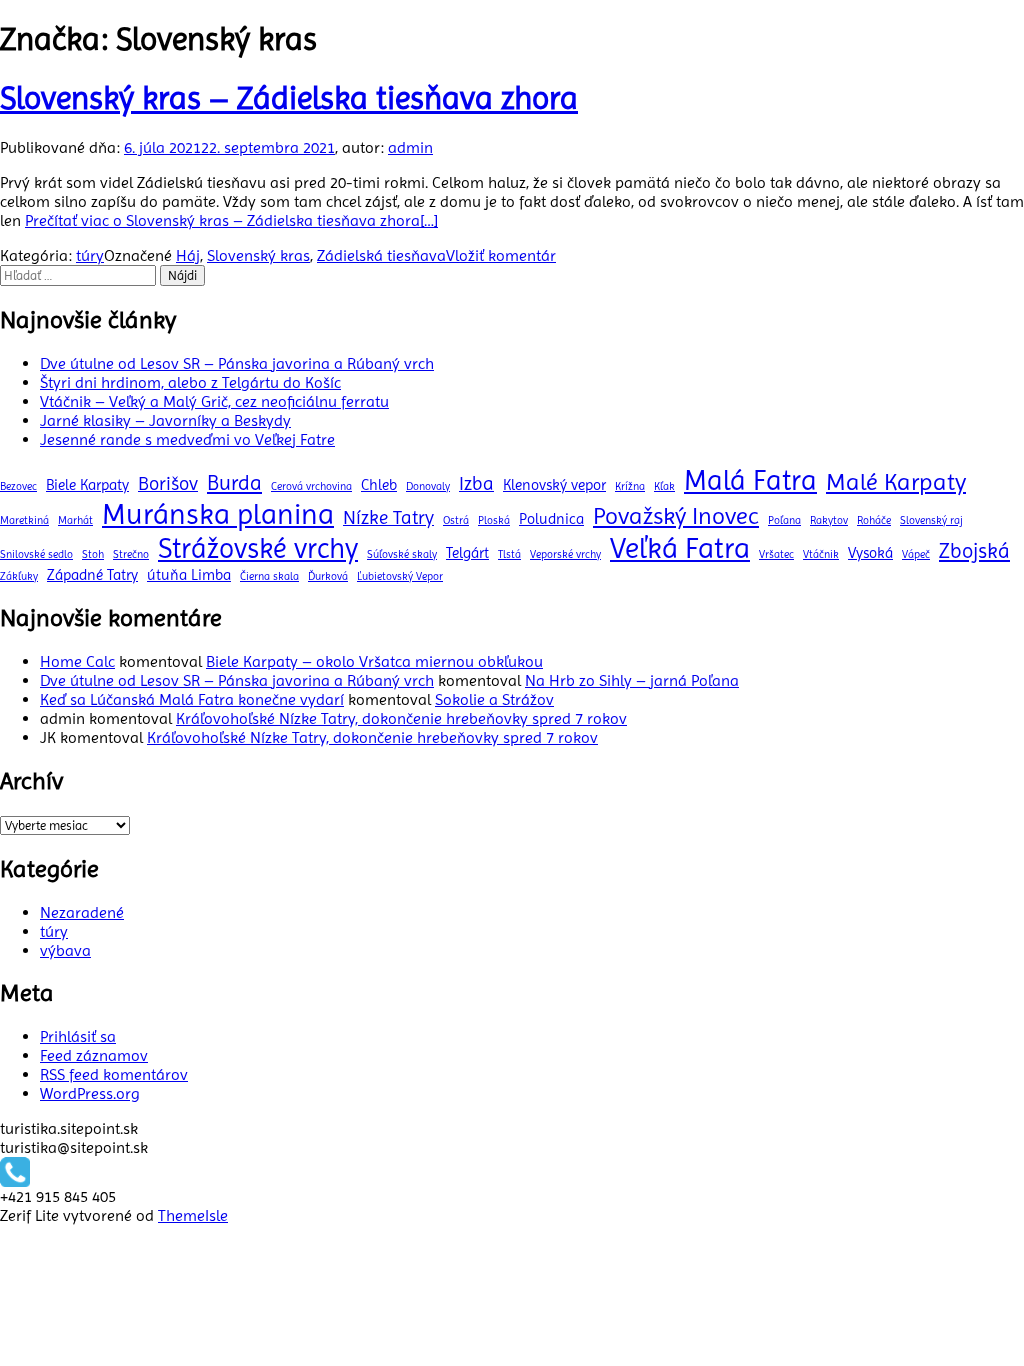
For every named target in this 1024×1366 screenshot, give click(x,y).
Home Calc (77, 661)
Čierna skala (269, 576)
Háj (188, 255)
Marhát (75, 520)
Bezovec (18, 486)
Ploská (494, 520)
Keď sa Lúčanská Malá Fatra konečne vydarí (192, 699)
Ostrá (456, 520)
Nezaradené (82, 912)
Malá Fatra (750, 481)
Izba (476, 483)
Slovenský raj (931, 520)
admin (410, 147)
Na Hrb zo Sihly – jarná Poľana (632, 680)
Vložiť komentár (501, 255)
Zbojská (974, 550)
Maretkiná (24, 520)
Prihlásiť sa (78, 1036)
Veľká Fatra (680, 548)
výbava (65, 950)
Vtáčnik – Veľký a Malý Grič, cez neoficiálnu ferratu (214, 401)
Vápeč (916, 554)
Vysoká (870, 553)
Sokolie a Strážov (494, 699)
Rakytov (829, 520)
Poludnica (551, 519)
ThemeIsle (193, 1215)
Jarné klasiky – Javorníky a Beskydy (165, 420)
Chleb (379, 485)
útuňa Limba (189, 575)
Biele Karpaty (87, 485)
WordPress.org (90, 1093)
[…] (231, 220)
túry (90, 255)
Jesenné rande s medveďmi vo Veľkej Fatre (187, 439)
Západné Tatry (92, 575)
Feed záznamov (94, 1055)
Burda (234, 482)
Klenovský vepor (554, 485)
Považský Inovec (676, 516)
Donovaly (428, 486)
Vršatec (776, 554)
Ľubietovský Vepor (400, 576)
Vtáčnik (821, 554)
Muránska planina (218, 514)
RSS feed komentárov (114, 1074)
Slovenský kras (258, 255)
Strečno (131, 554)
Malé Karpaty (896, 482)
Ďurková (328, 576)
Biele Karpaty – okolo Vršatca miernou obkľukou (374, 661)
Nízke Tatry (388, 517)
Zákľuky (19, 576)
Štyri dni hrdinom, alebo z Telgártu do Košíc (190, 382)
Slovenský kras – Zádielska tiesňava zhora (289, 98)
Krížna (630, 486)
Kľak (664, 486)
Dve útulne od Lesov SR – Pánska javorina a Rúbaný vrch (237, 363)
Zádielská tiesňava (381, 255)
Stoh (93, 554)
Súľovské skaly (402, 554)
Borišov (168, 483)
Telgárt (467, 553)
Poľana (784, 520)
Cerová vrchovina (311, 486)
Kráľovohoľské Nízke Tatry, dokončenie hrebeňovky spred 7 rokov (401, 718)
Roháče (874, 520)
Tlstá (509, 554)
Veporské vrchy (565, 554)
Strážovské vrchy (258, 549)
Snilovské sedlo (36, 554)
